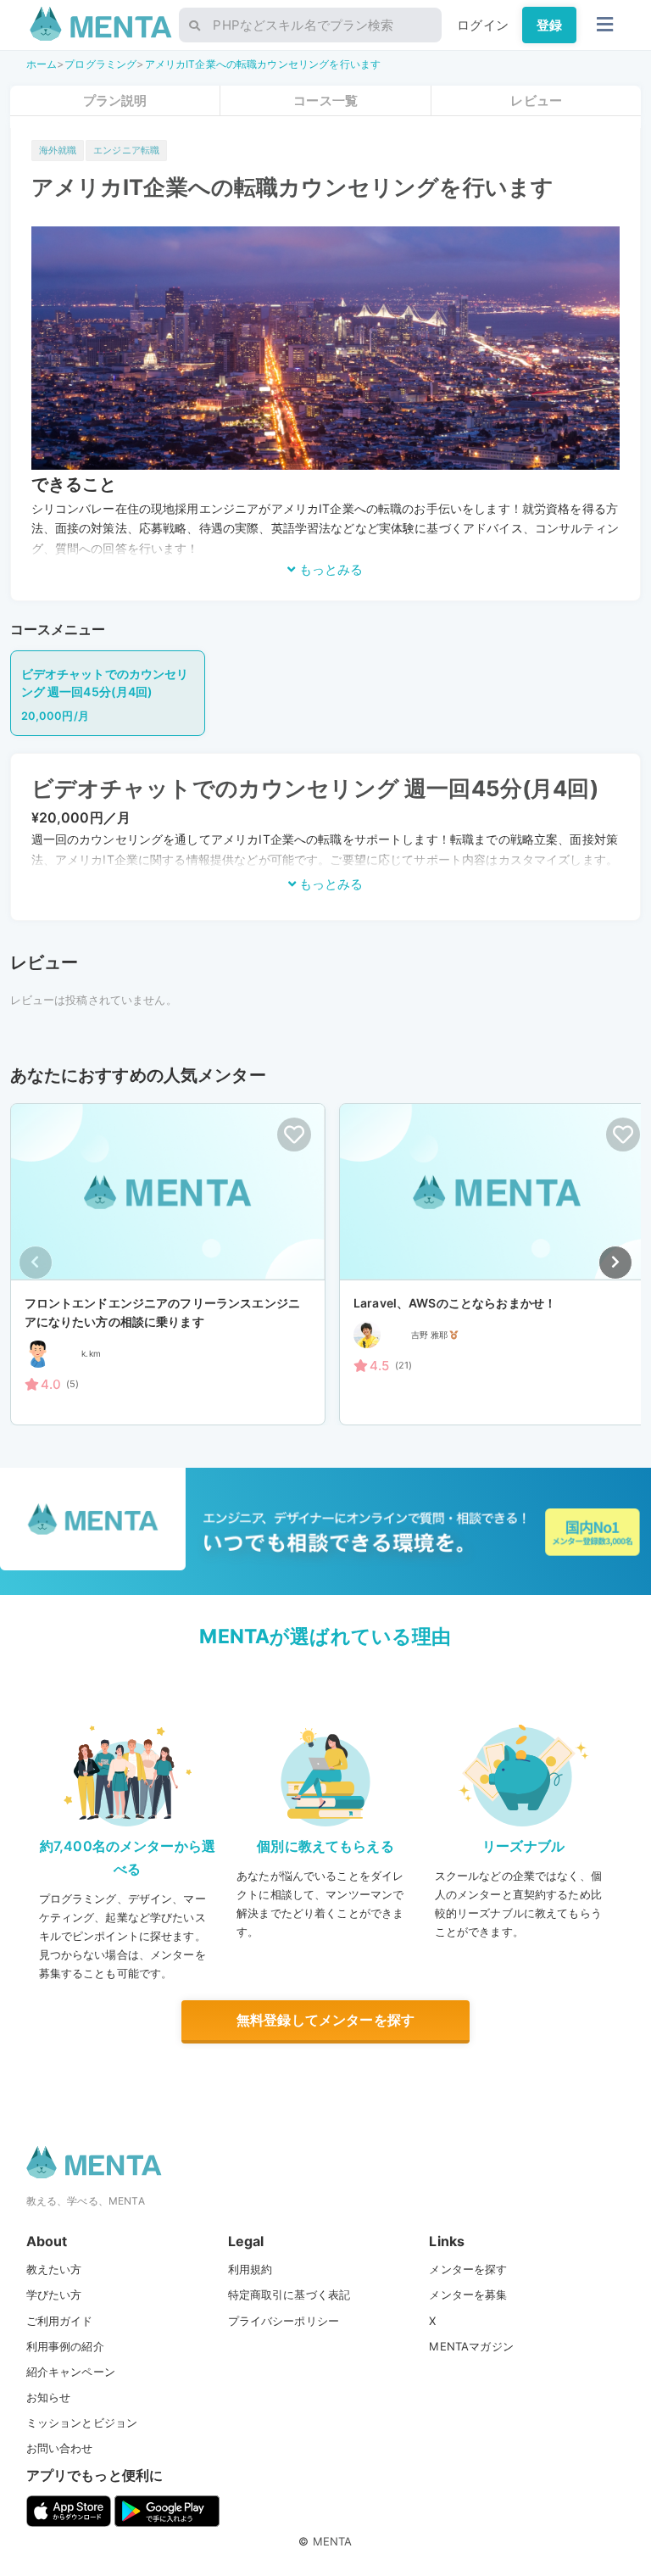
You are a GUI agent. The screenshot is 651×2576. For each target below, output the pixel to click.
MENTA (333, 2541)
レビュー (536, 100)
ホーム (42, 64)
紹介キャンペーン (71, 2372)
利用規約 (250, 2269)
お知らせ (49, 2397)
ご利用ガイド (60, 2321)
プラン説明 (115, 100)
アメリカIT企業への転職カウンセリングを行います (263, 64)
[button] (615, 1263)
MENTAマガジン (471, 2346)
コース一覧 (325, 100)
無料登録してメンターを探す (325, 2020)
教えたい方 (54, 2269)
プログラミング (100, 64)
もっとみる (329, 569)
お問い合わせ (60, 2448)
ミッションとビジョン (82, 2423)
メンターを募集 (468, 2294)
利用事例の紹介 (65, 2346)
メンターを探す (468, 2269)
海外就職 (58, 150)
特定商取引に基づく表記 (289, 2294)
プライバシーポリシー (284, 2321)
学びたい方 (54, 2294)
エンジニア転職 (126, 150)
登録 (549, 25)
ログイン (483, 25)
